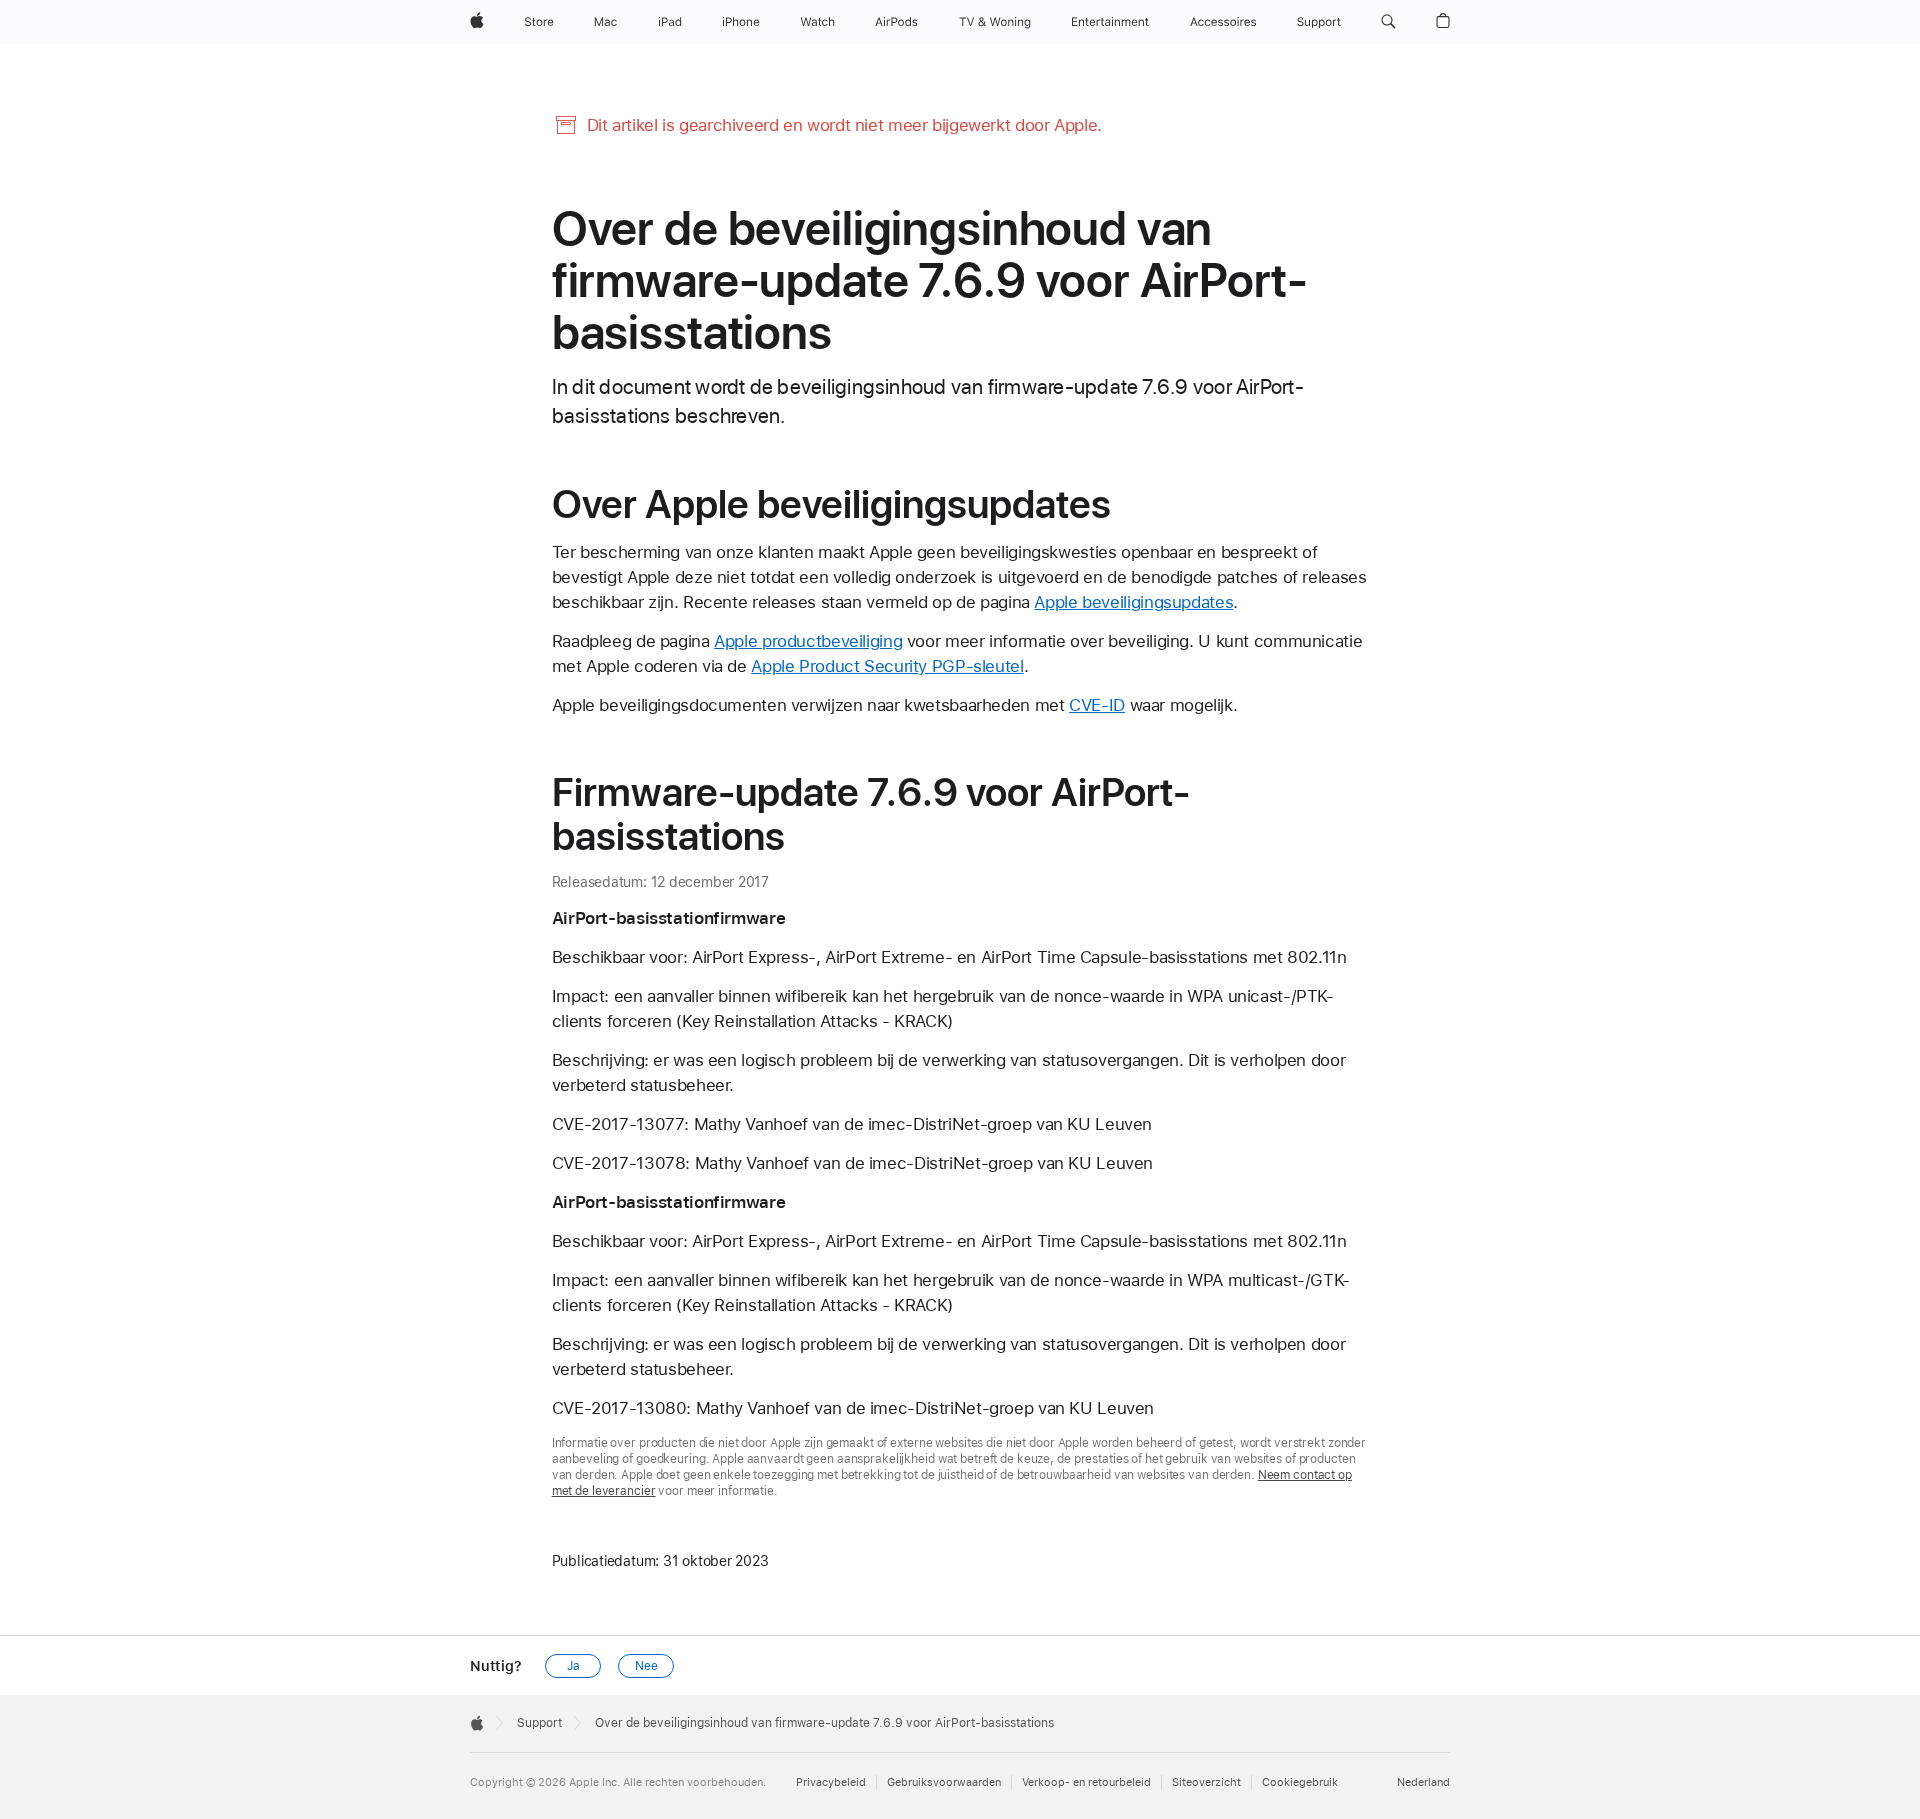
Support (539, 1723)
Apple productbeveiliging (808, 641)
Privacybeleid (831, 1782)
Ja (573, 1666)
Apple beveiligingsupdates (1133, 602)
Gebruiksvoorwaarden (944, 1782)
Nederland (1423, 1782)
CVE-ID (1097, 705)
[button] (1388, 22)
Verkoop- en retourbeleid (1086, 1782)
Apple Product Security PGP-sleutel (887, 666)
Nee (646, 1666)
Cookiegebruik (1300, 1782)
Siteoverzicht (1206, 1782)
